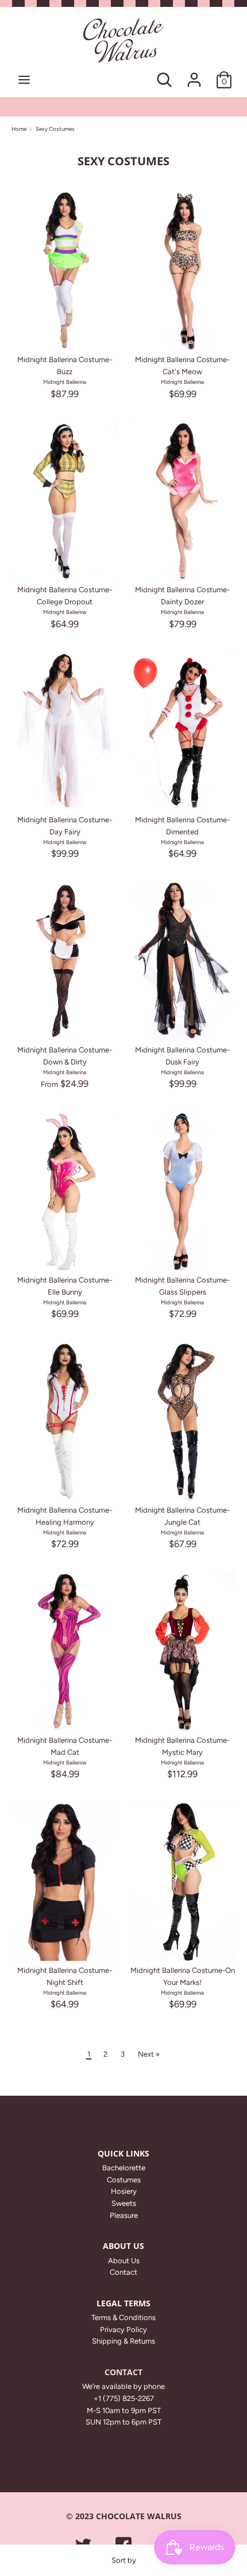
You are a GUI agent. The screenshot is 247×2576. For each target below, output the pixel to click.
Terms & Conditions (123, 2317)
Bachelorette (124, 2168)
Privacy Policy (123, 2330)
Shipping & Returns (123, 2341)
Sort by (124, 2560)
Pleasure (124, 2215)
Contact (123, 2272)
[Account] (194, 74)
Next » (149, 2054)
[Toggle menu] (24, 79)
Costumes (124, 2180)
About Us (124, 2261)
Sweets (124, 2203)
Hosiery (124, 2191)
